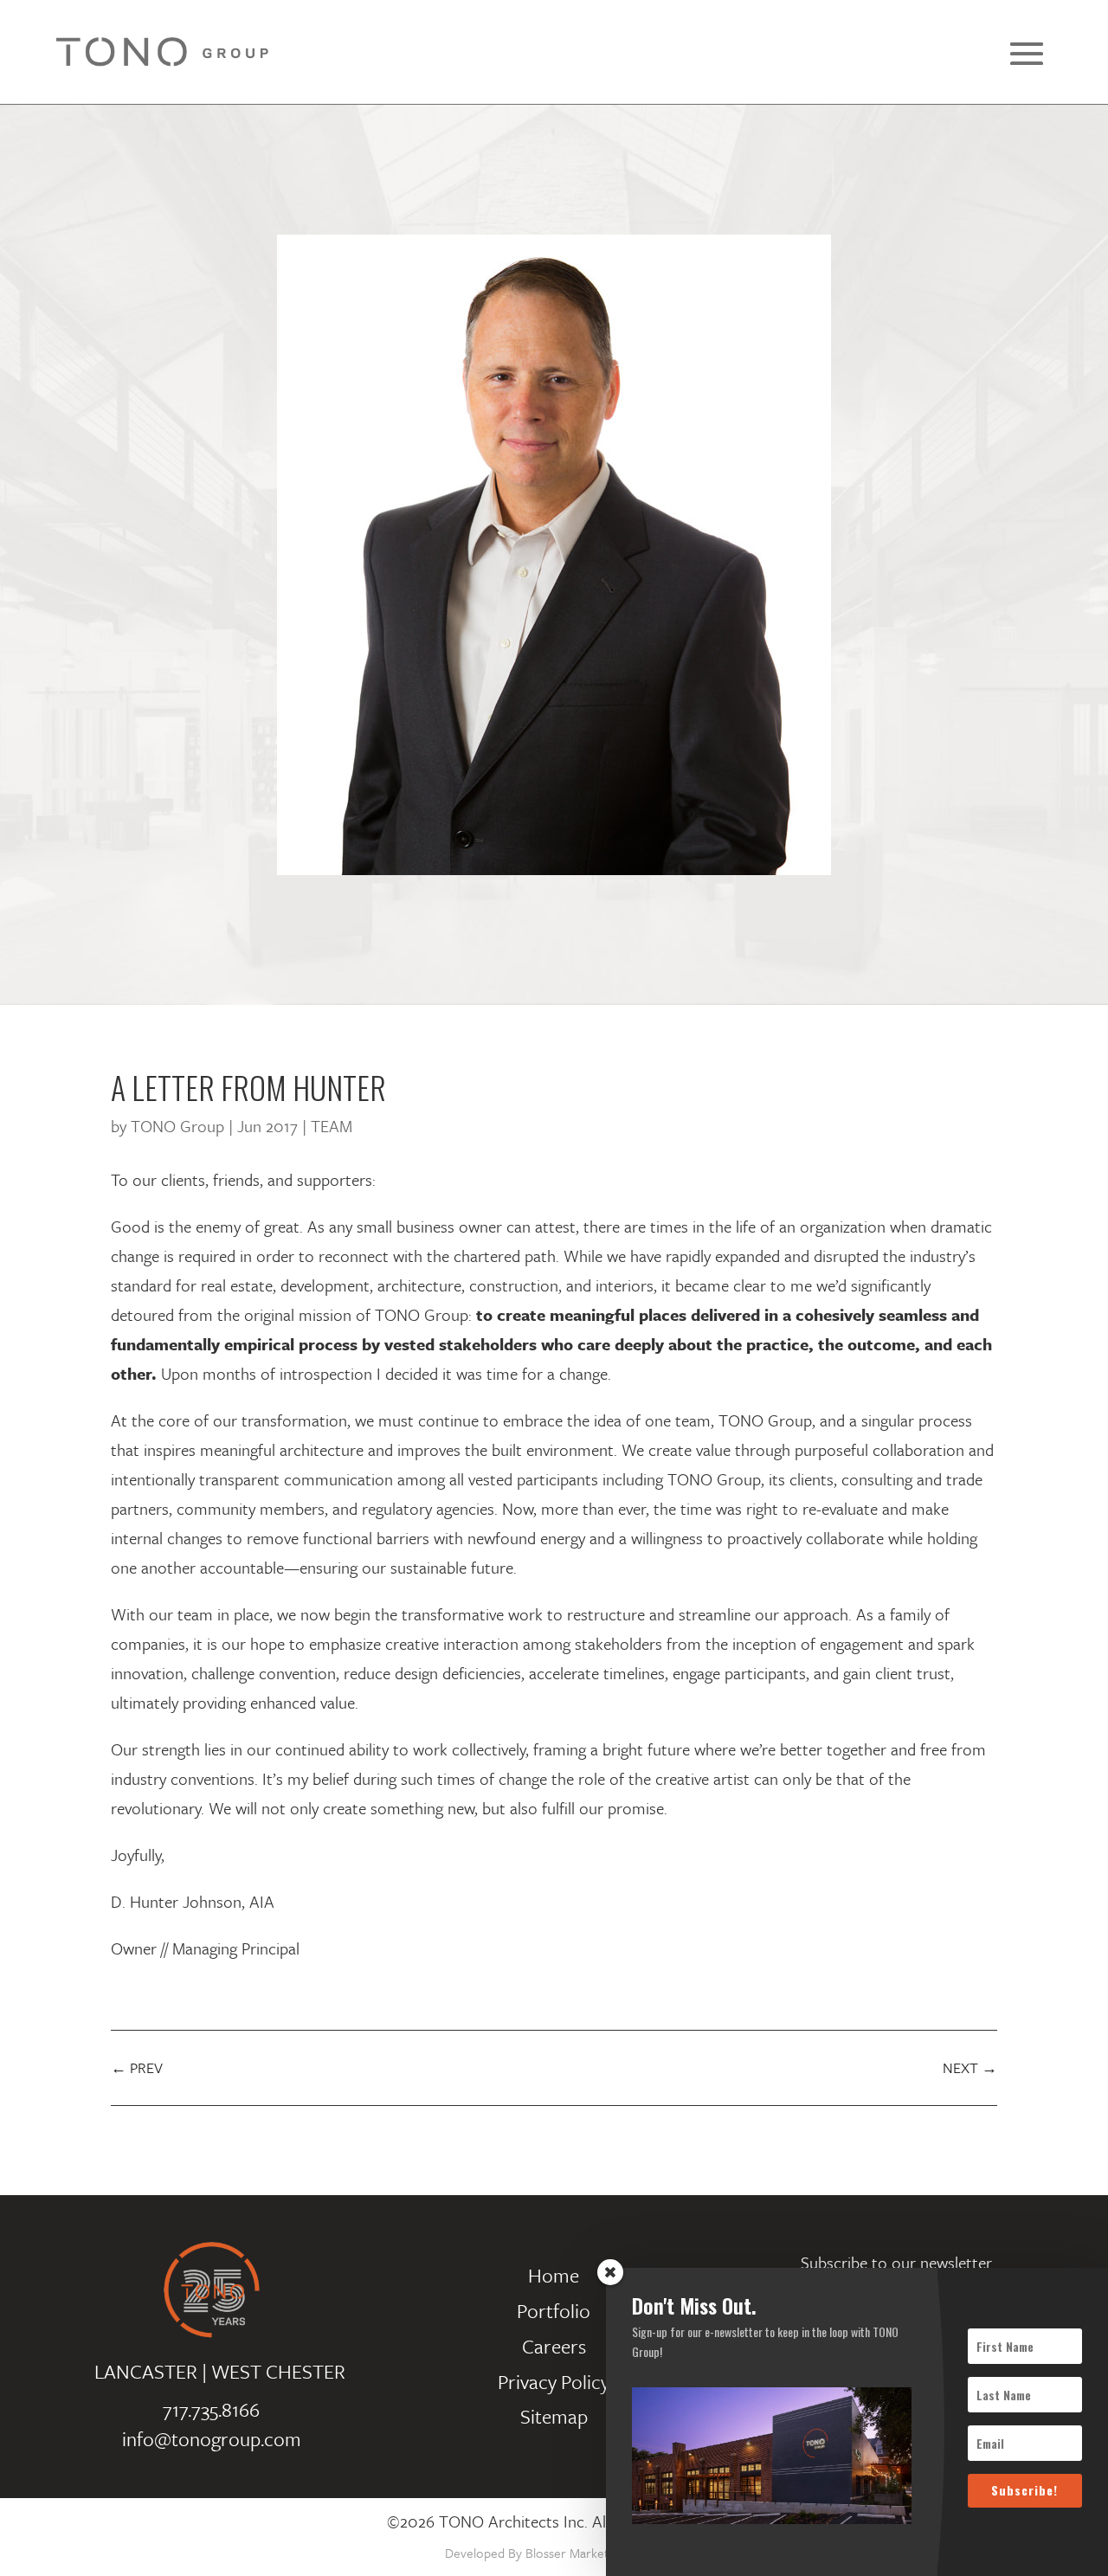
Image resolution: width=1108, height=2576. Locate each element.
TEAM (332, 1126)
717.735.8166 (211, 2409)
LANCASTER (146, 2371)
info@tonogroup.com (212, 2439)
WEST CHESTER (278, 2371)
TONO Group (177, 1126)
